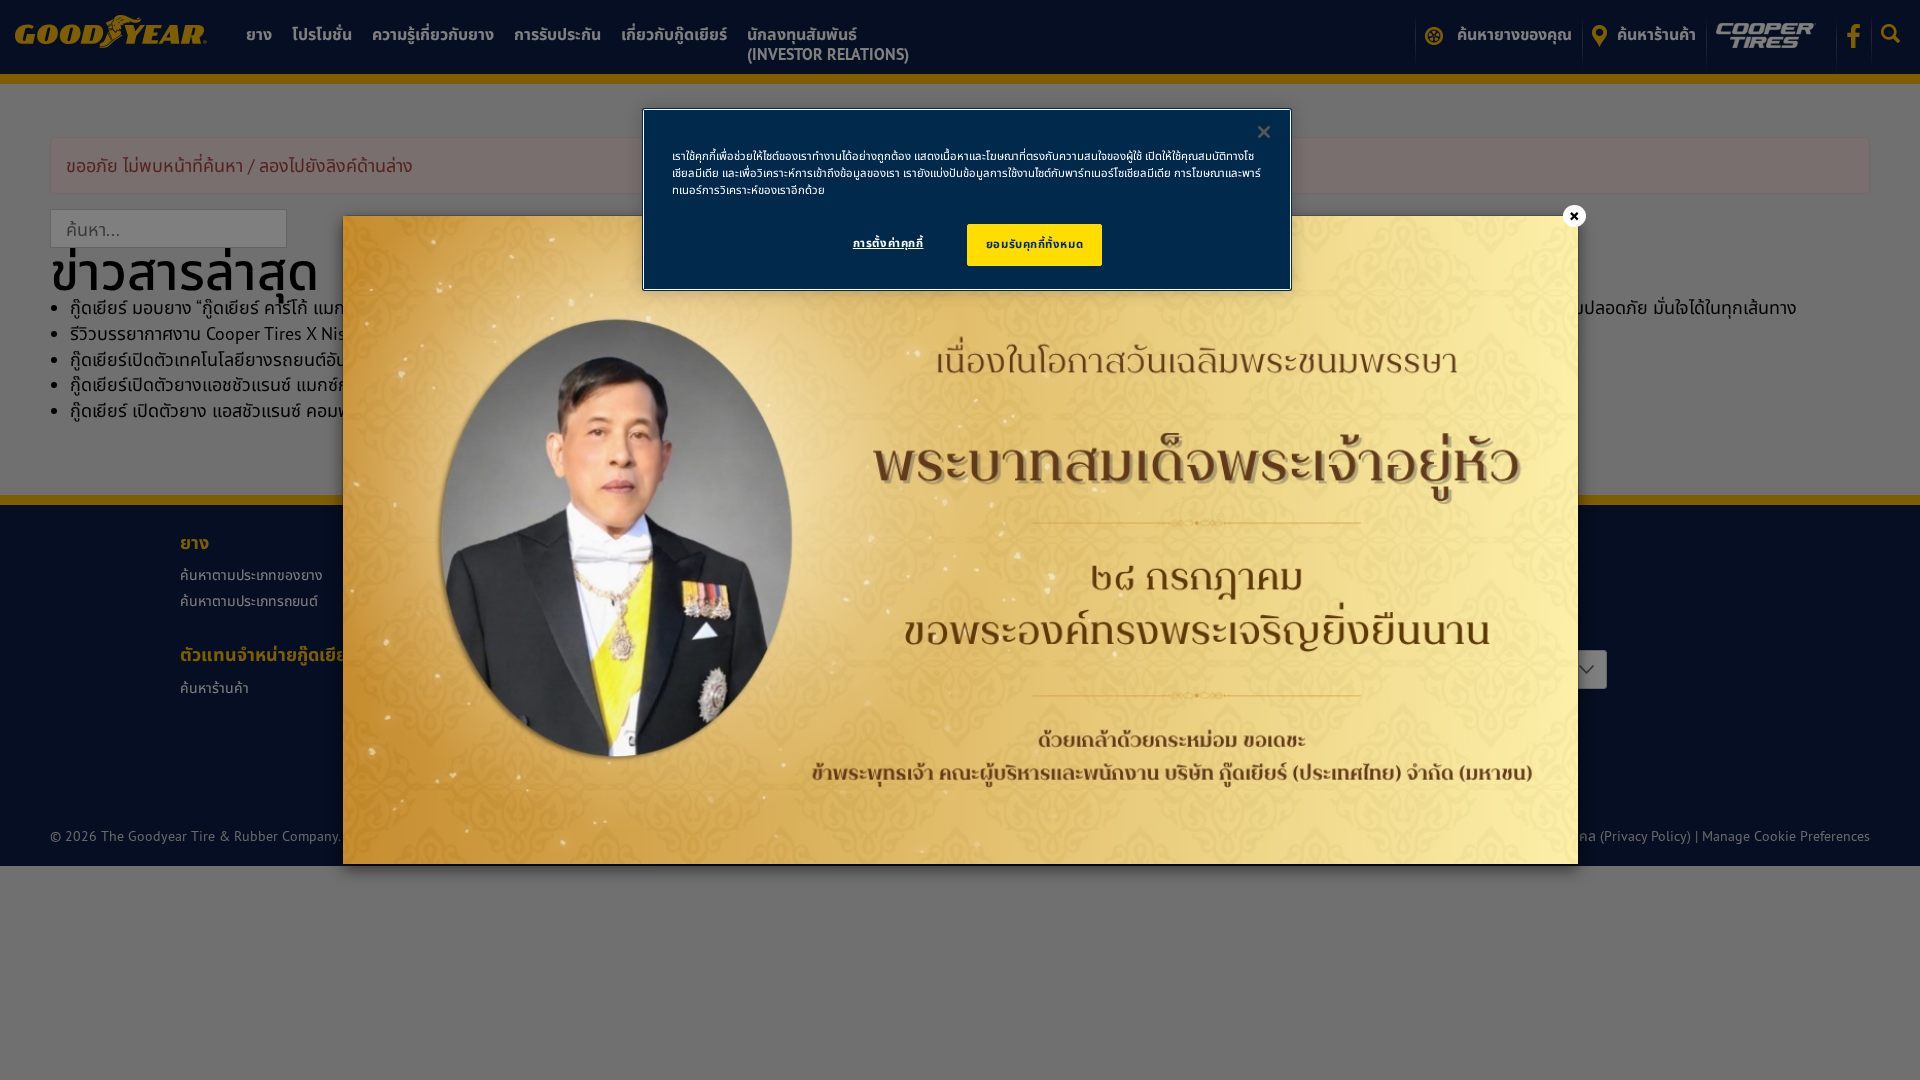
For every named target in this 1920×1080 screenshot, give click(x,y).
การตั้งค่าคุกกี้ (888, 243)
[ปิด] (1264, 132)
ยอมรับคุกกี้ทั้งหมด (1034, 244)
